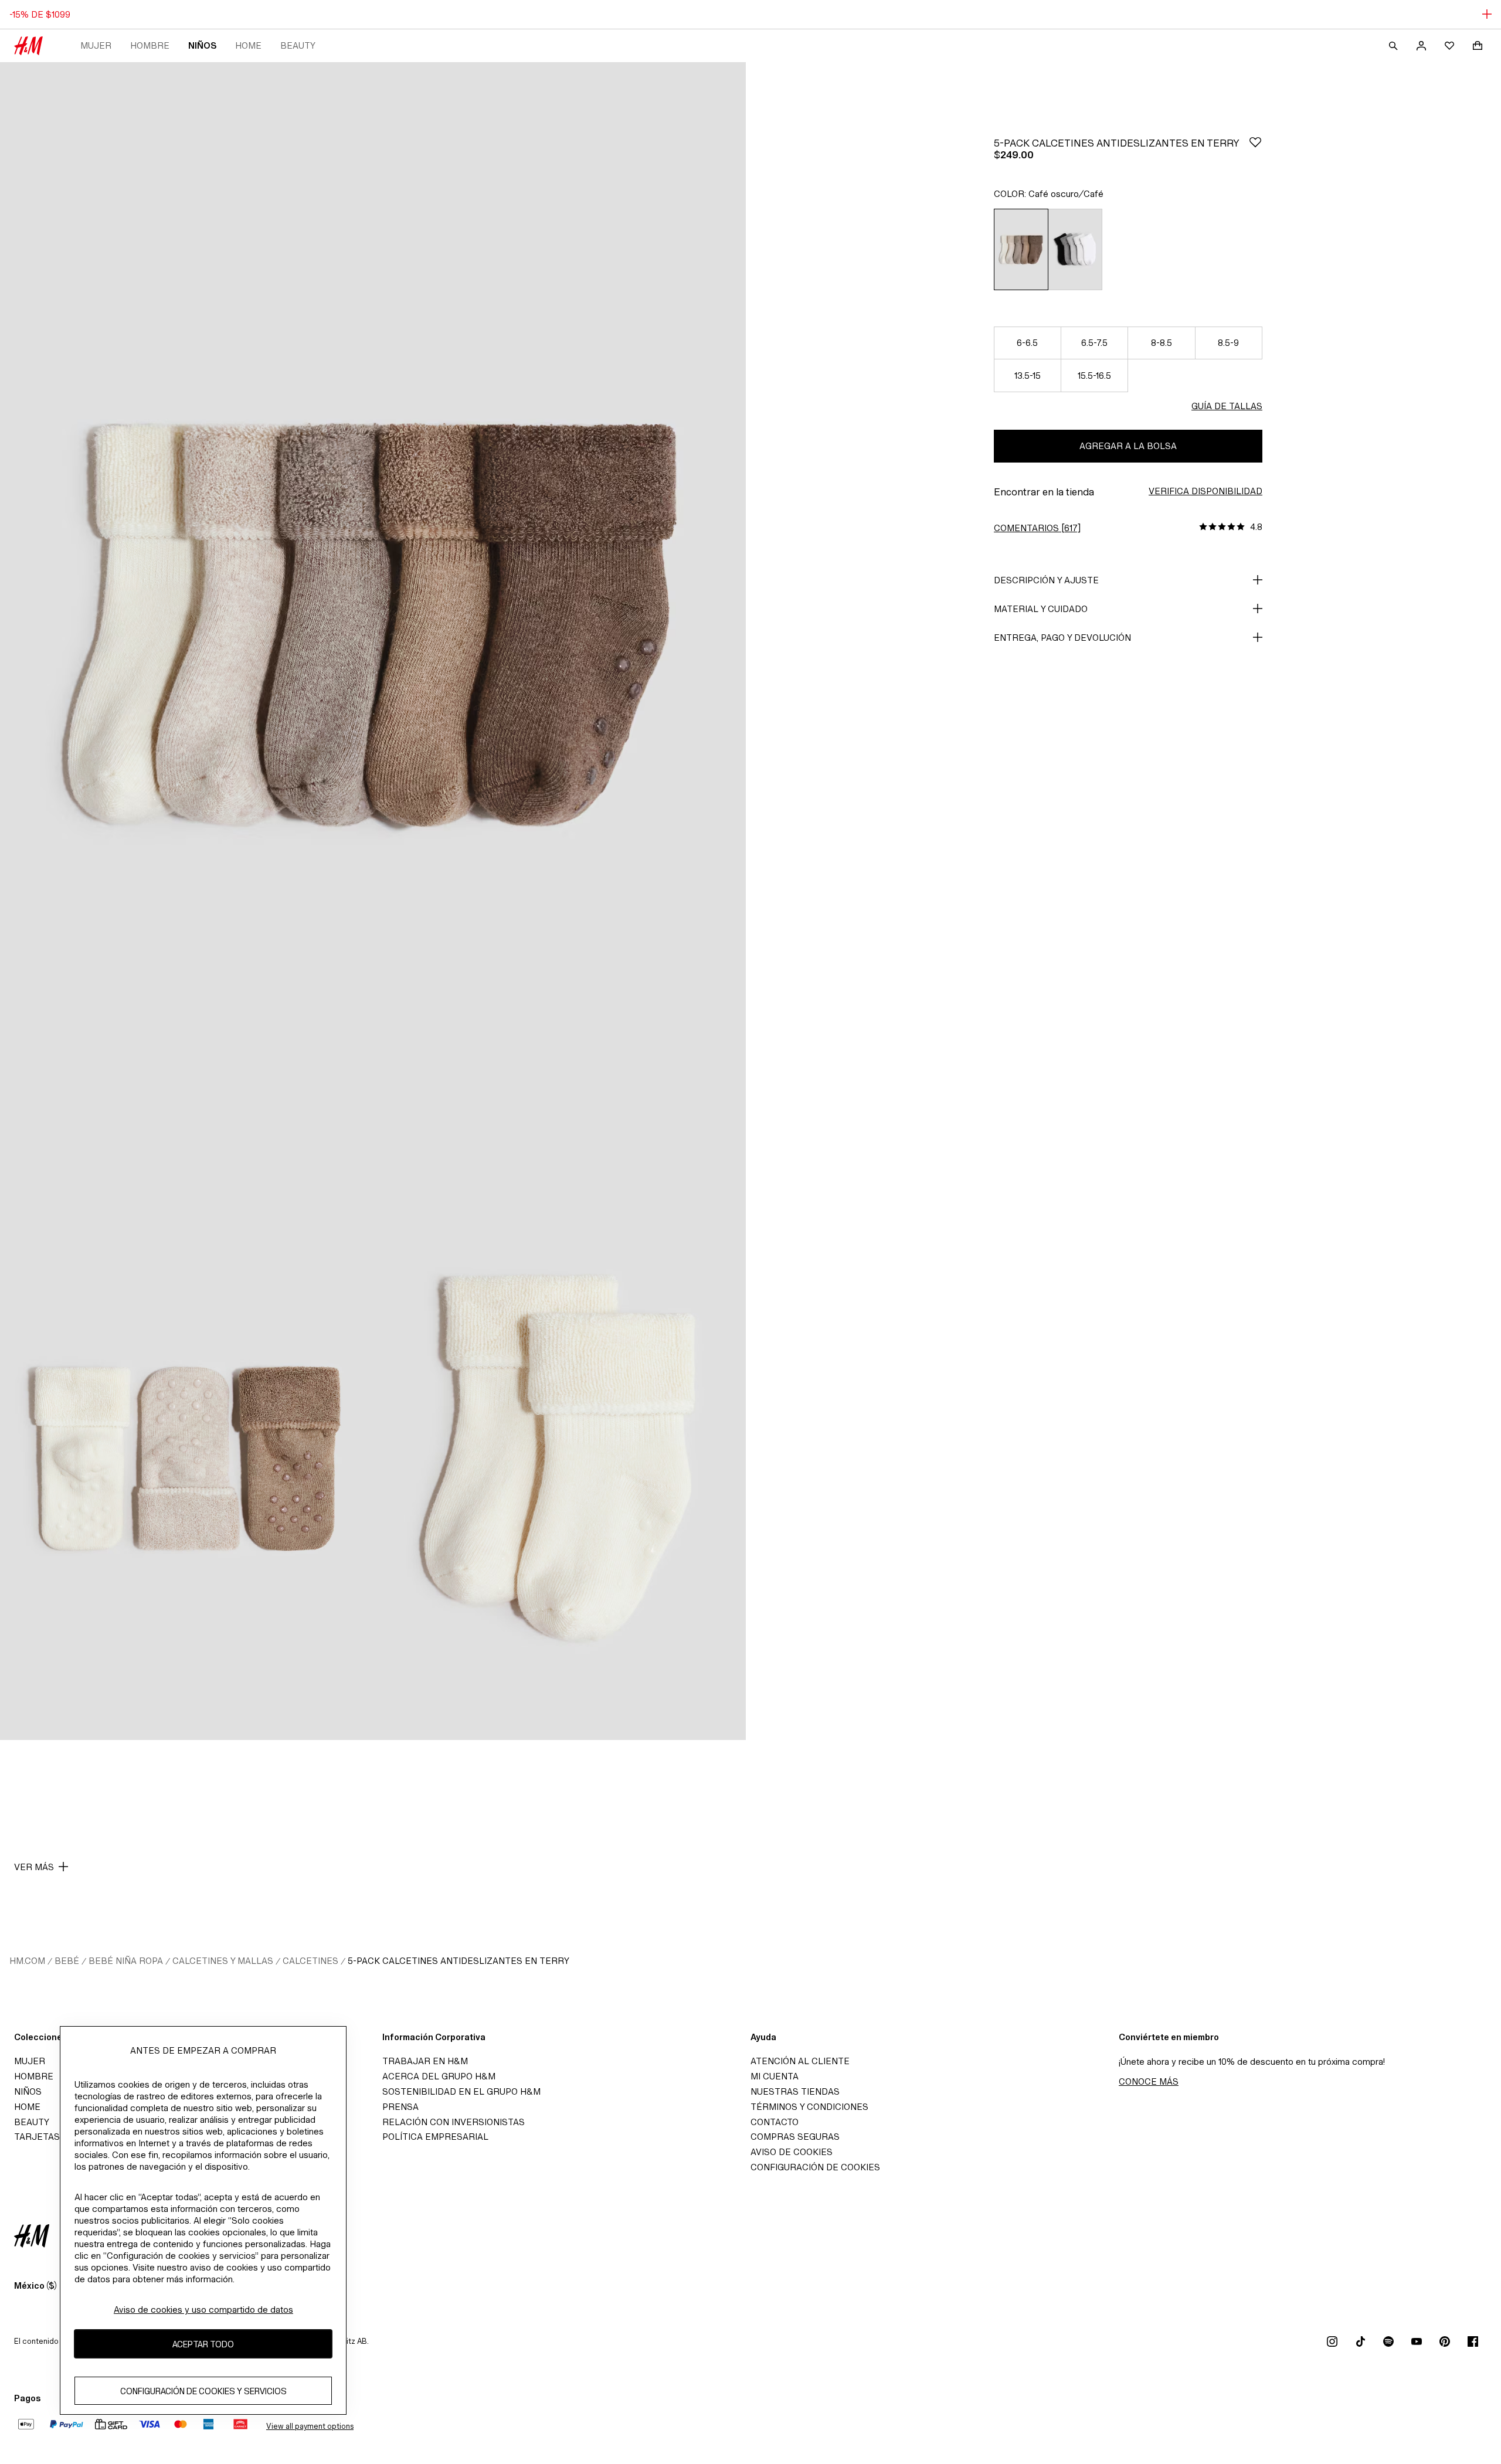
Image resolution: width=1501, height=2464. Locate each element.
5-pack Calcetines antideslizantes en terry (459, 1961)
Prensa (400, 2107)
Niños (202, 45)
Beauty (298, 45)
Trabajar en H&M (425, 2061)
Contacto (775, 2122)
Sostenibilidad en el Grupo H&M (461, 2091)
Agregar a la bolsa (1128, 446)
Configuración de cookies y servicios (203, 2390)
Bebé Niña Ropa (126, 1961)
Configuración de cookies (815, 2167)
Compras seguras (795, 2137)
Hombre (150, 45)
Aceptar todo (203, 2344)
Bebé (67, 1961)
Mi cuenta (775, 2076)
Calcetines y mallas (223, 1961)
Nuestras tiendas (795, 2091)
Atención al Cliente (800, 2061)
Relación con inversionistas (454, 2122)
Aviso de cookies (792, 2152)
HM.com (27, 1961)
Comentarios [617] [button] (1037, 528)
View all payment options (310, 2426)
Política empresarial (435, 2137)
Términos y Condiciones (809, 2107)
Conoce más (1149, 2081)
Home (248, 45)
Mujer (96, 45)
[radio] (1021, 249)
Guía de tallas (1227, 406)
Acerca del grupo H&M (439, 2076)
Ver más (34, 1867)
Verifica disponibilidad (1205, 491)
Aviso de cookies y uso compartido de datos (203, 2310)
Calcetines (310, 1961)
